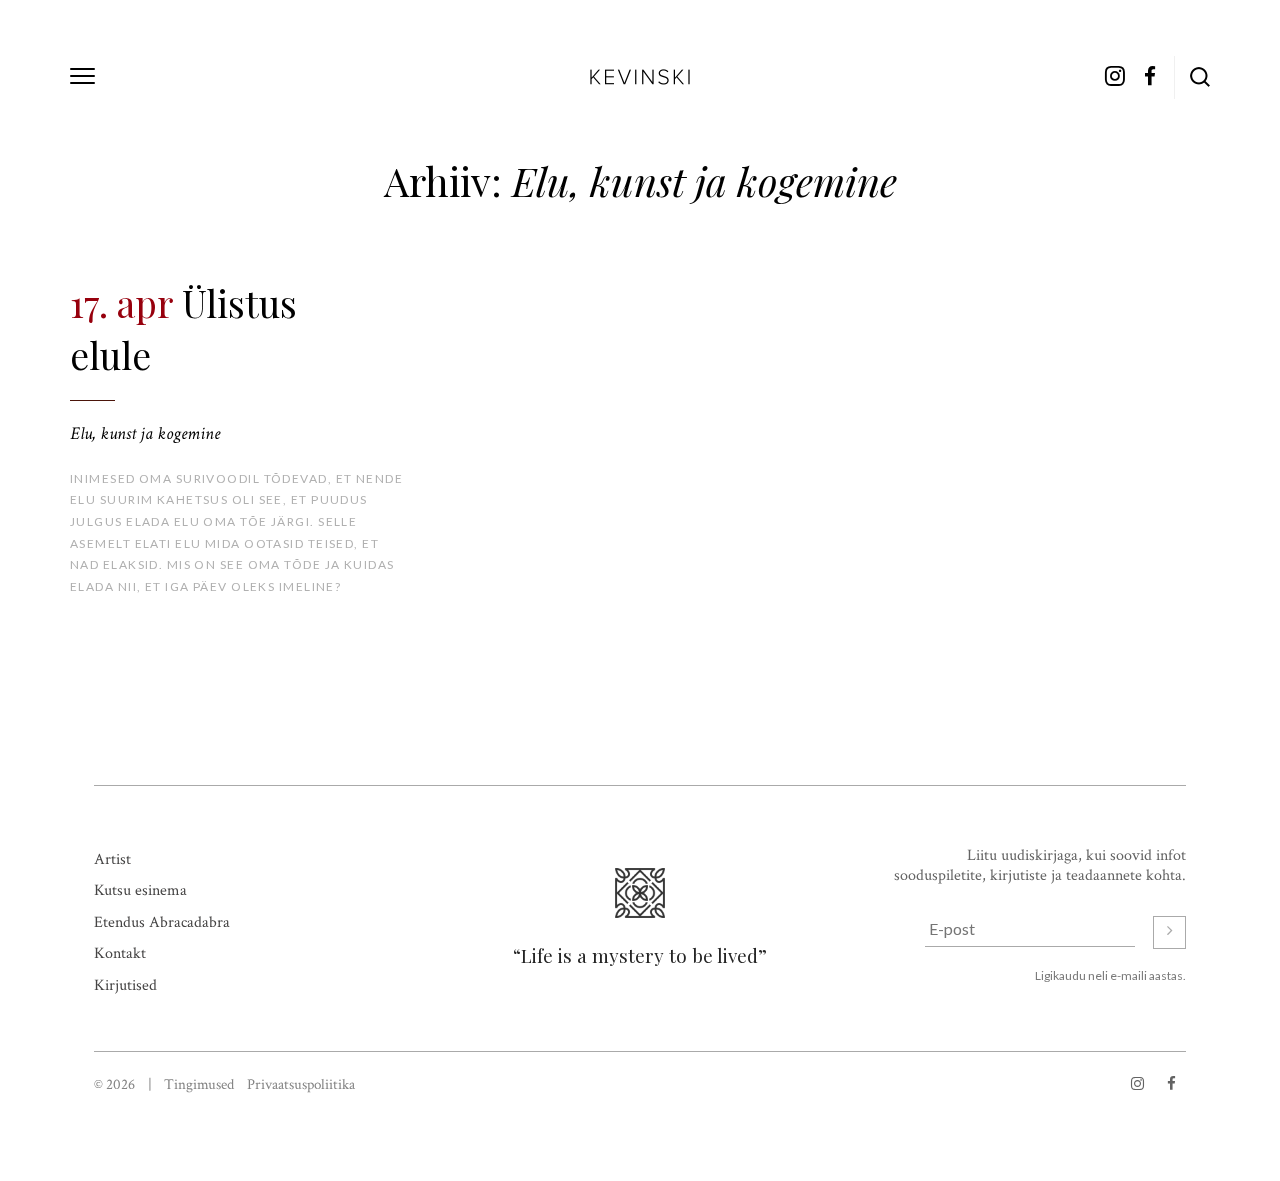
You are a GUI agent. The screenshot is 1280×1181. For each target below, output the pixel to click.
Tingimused (199, 1084)
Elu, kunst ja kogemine (145, 433)
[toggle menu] (82, 76)
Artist (112, 859)
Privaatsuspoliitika (301, 1084)
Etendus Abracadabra (162, 922)
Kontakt (120, 953)
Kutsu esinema (140, 890)
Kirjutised (125, 985)
